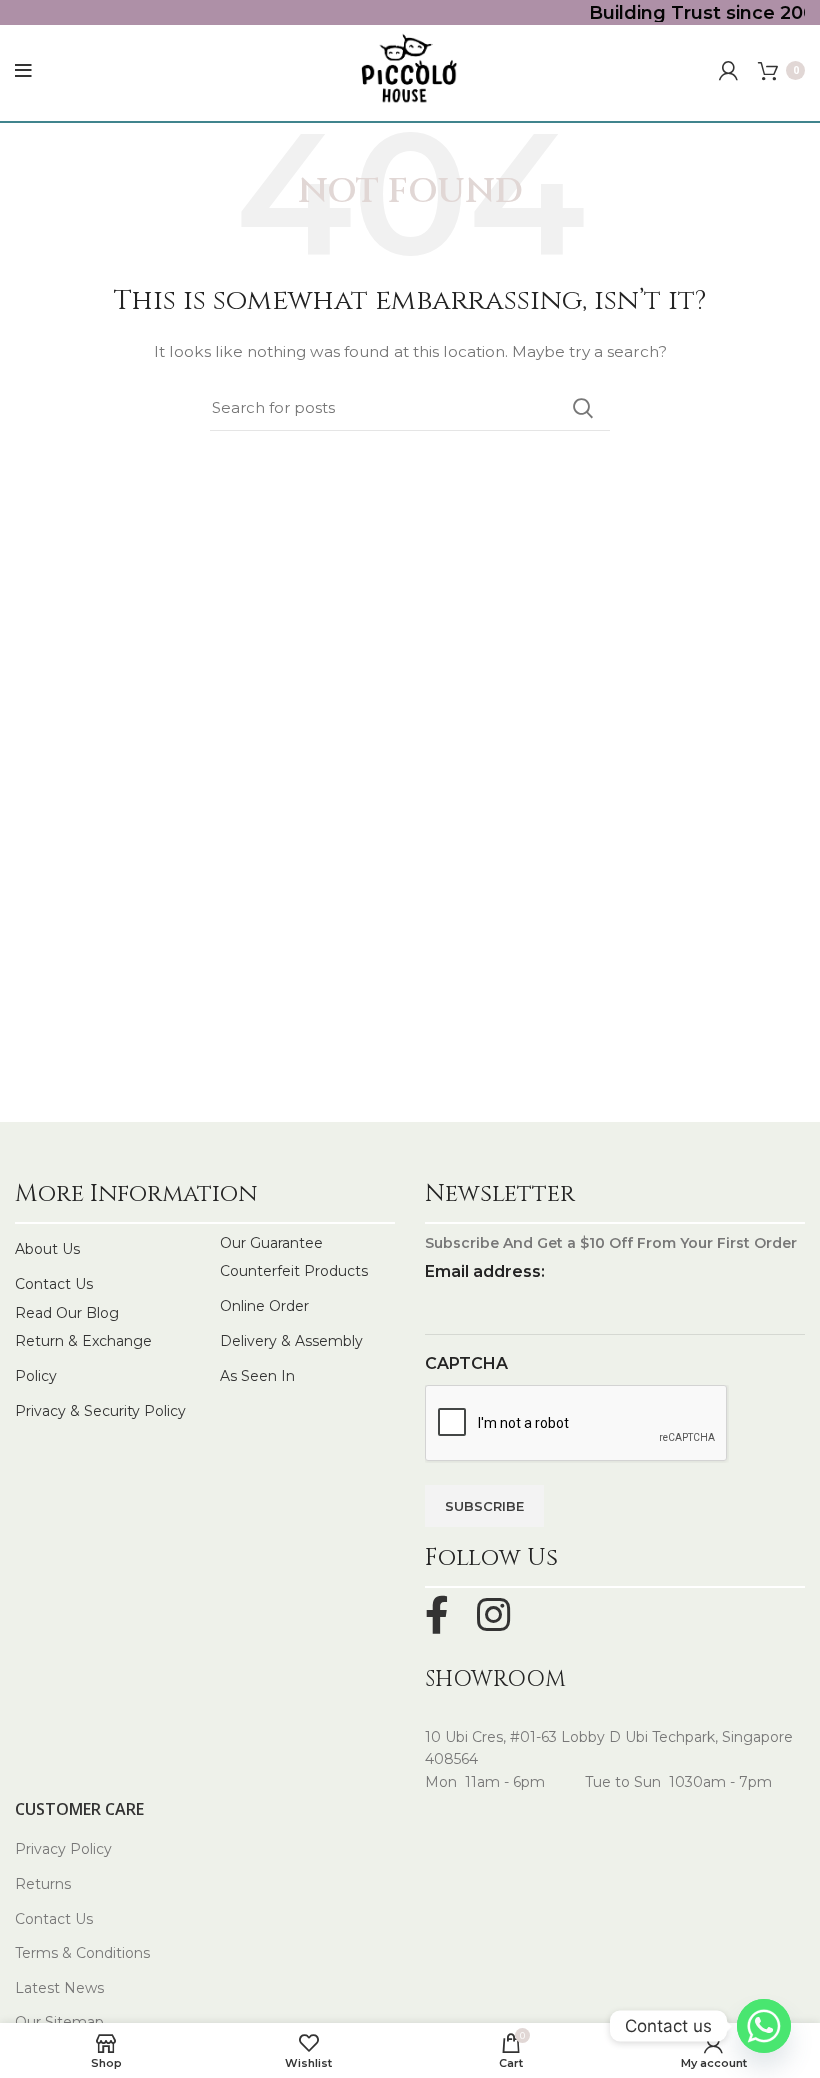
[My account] (728, 71)
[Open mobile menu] (23, 71)
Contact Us (54, 1284)
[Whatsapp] (764, 2026)
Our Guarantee (271, 1243)
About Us (47, 1249)
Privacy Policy (63, 1849)
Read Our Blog (67, 1313)
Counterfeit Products (294, 1271)
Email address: (485, 1271)
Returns (43, 1884)
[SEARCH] (583, 408)
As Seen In (257, 1376)
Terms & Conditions (82, 1953)
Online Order (264, 1306)
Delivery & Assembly (291, 1341)
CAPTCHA (466, 1363)
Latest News (59, 1988)
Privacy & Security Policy (100, 1411)
